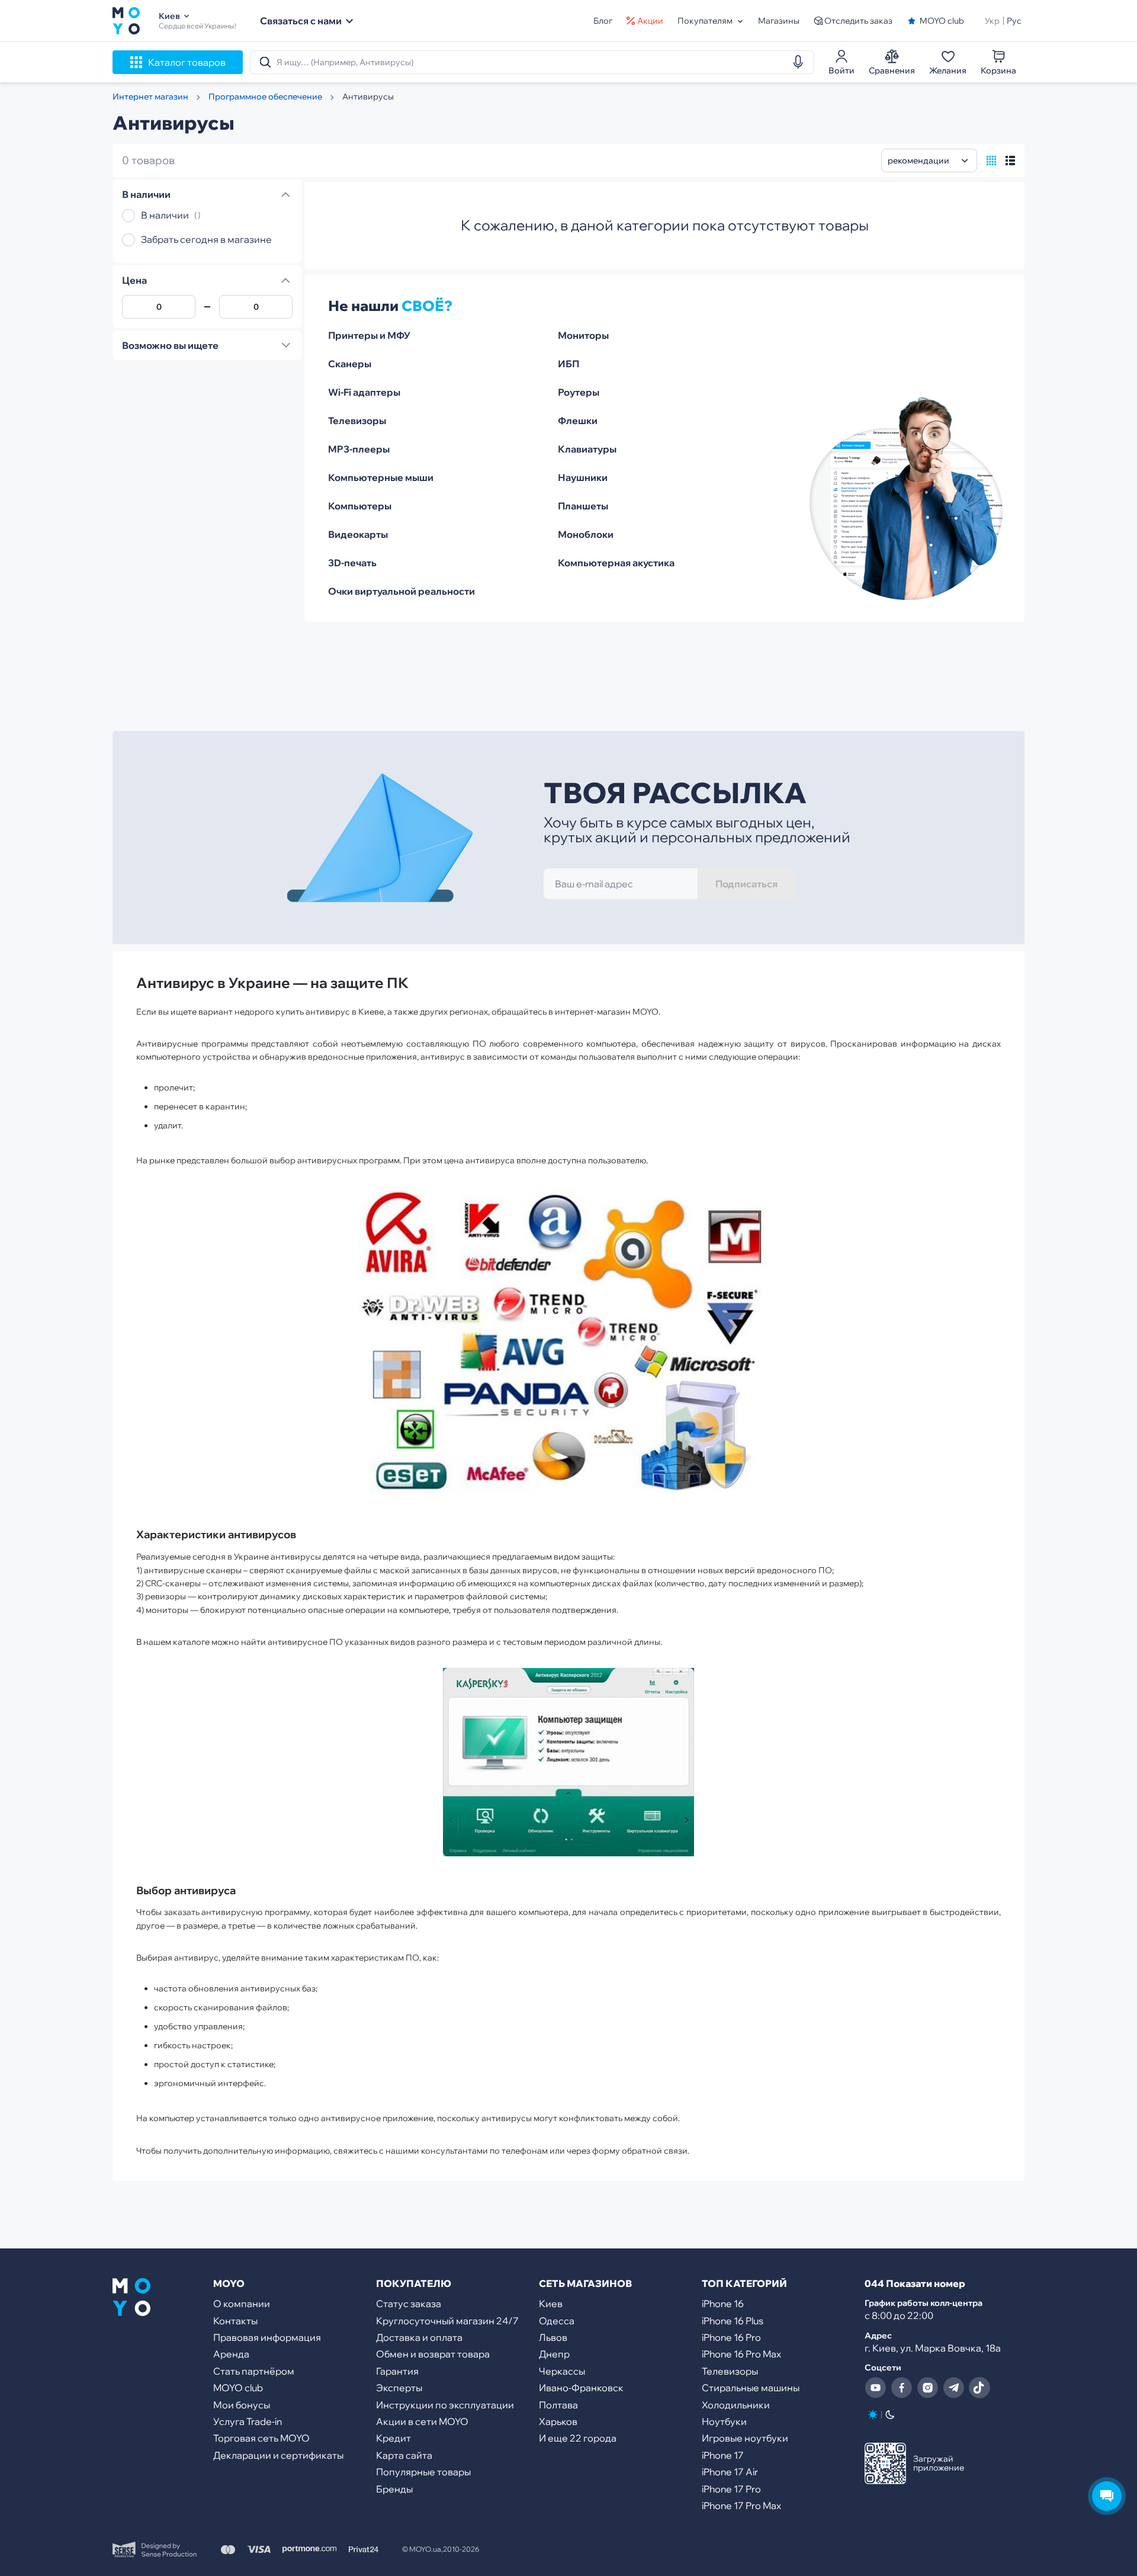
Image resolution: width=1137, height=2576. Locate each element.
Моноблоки (586, 534)
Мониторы (583, 335)
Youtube (875, 2388)
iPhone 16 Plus (733, 2321)
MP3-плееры (359, 449)
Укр (992, 21)
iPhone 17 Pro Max (741, 2506)
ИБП (568, 364)
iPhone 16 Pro (731, 2337)
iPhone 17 (723, 2455)
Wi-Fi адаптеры (364, 392)
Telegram (953, 2388)
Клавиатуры (587, 449)
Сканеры (350, 364)
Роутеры (579, 392)
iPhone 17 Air (730, 2472)
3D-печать (352, 563)
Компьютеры (360, 506)
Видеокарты (358, 534)
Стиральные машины (751, 2388)
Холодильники (736, 2405)
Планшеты (583, 506)
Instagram (927, 2388)
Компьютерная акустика (616, 563)
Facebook (901, 2388)
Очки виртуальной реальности (402, 591)
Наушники (583, 477)
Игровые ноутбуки (745, 2438)
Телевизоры (357, 421)
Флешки (578, 421)
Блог (603, 21)
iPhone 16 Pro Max (741, 2354)
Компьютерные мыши (381, 477)
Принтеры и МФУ (369, 335)
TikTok (979, 2388)
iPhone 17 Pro (731, 2489)
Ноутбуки (724, 2421)
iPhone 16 (723, 2304)
